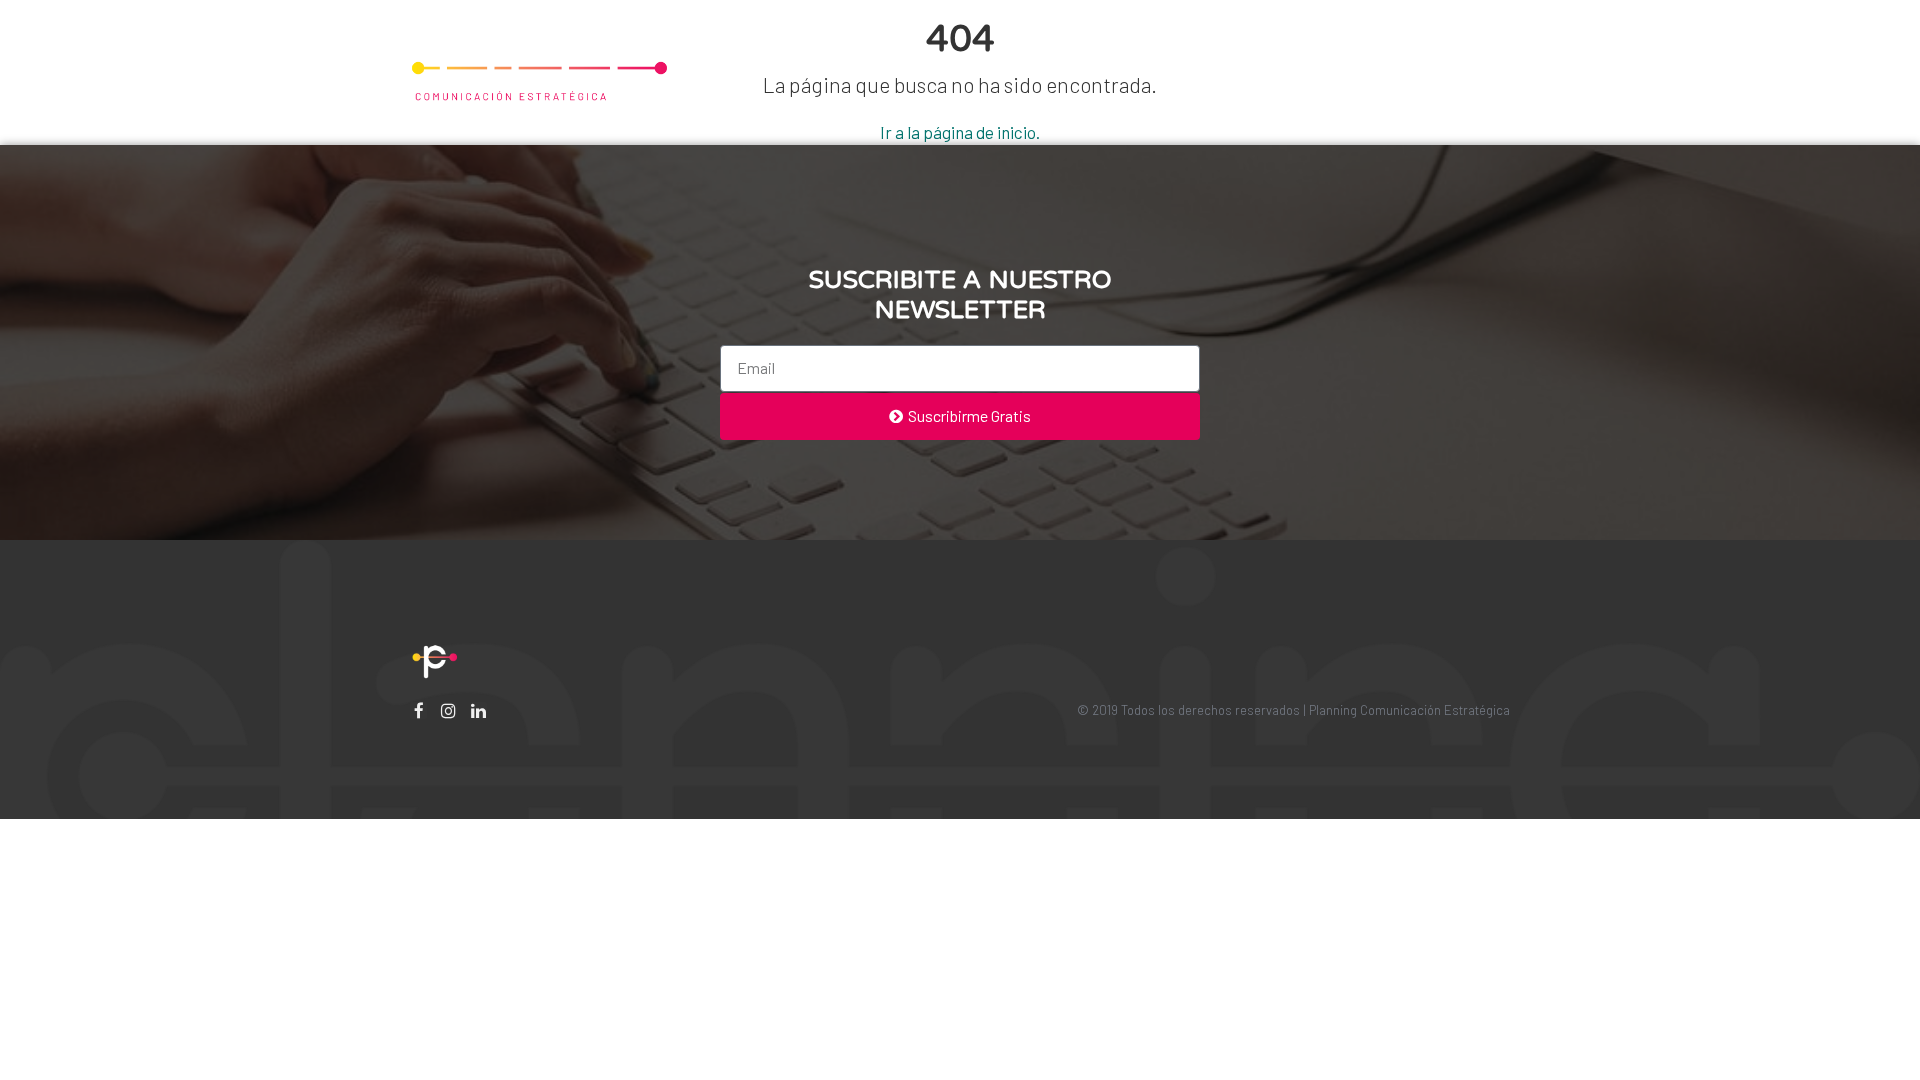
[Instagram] (448, 710)
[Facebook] (418, 710)
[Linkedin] (478, 710)
